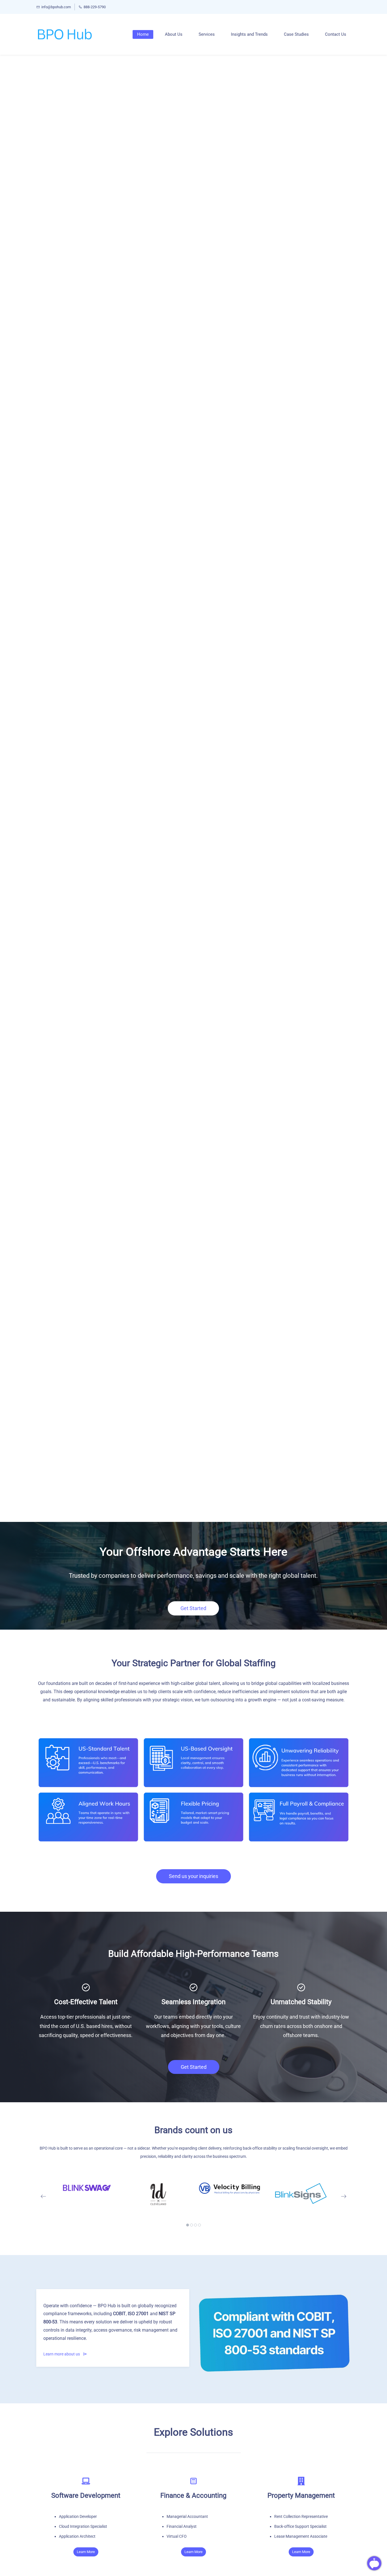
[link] (193, 1713)
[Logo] (65, 34)
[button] (43, 2196)
